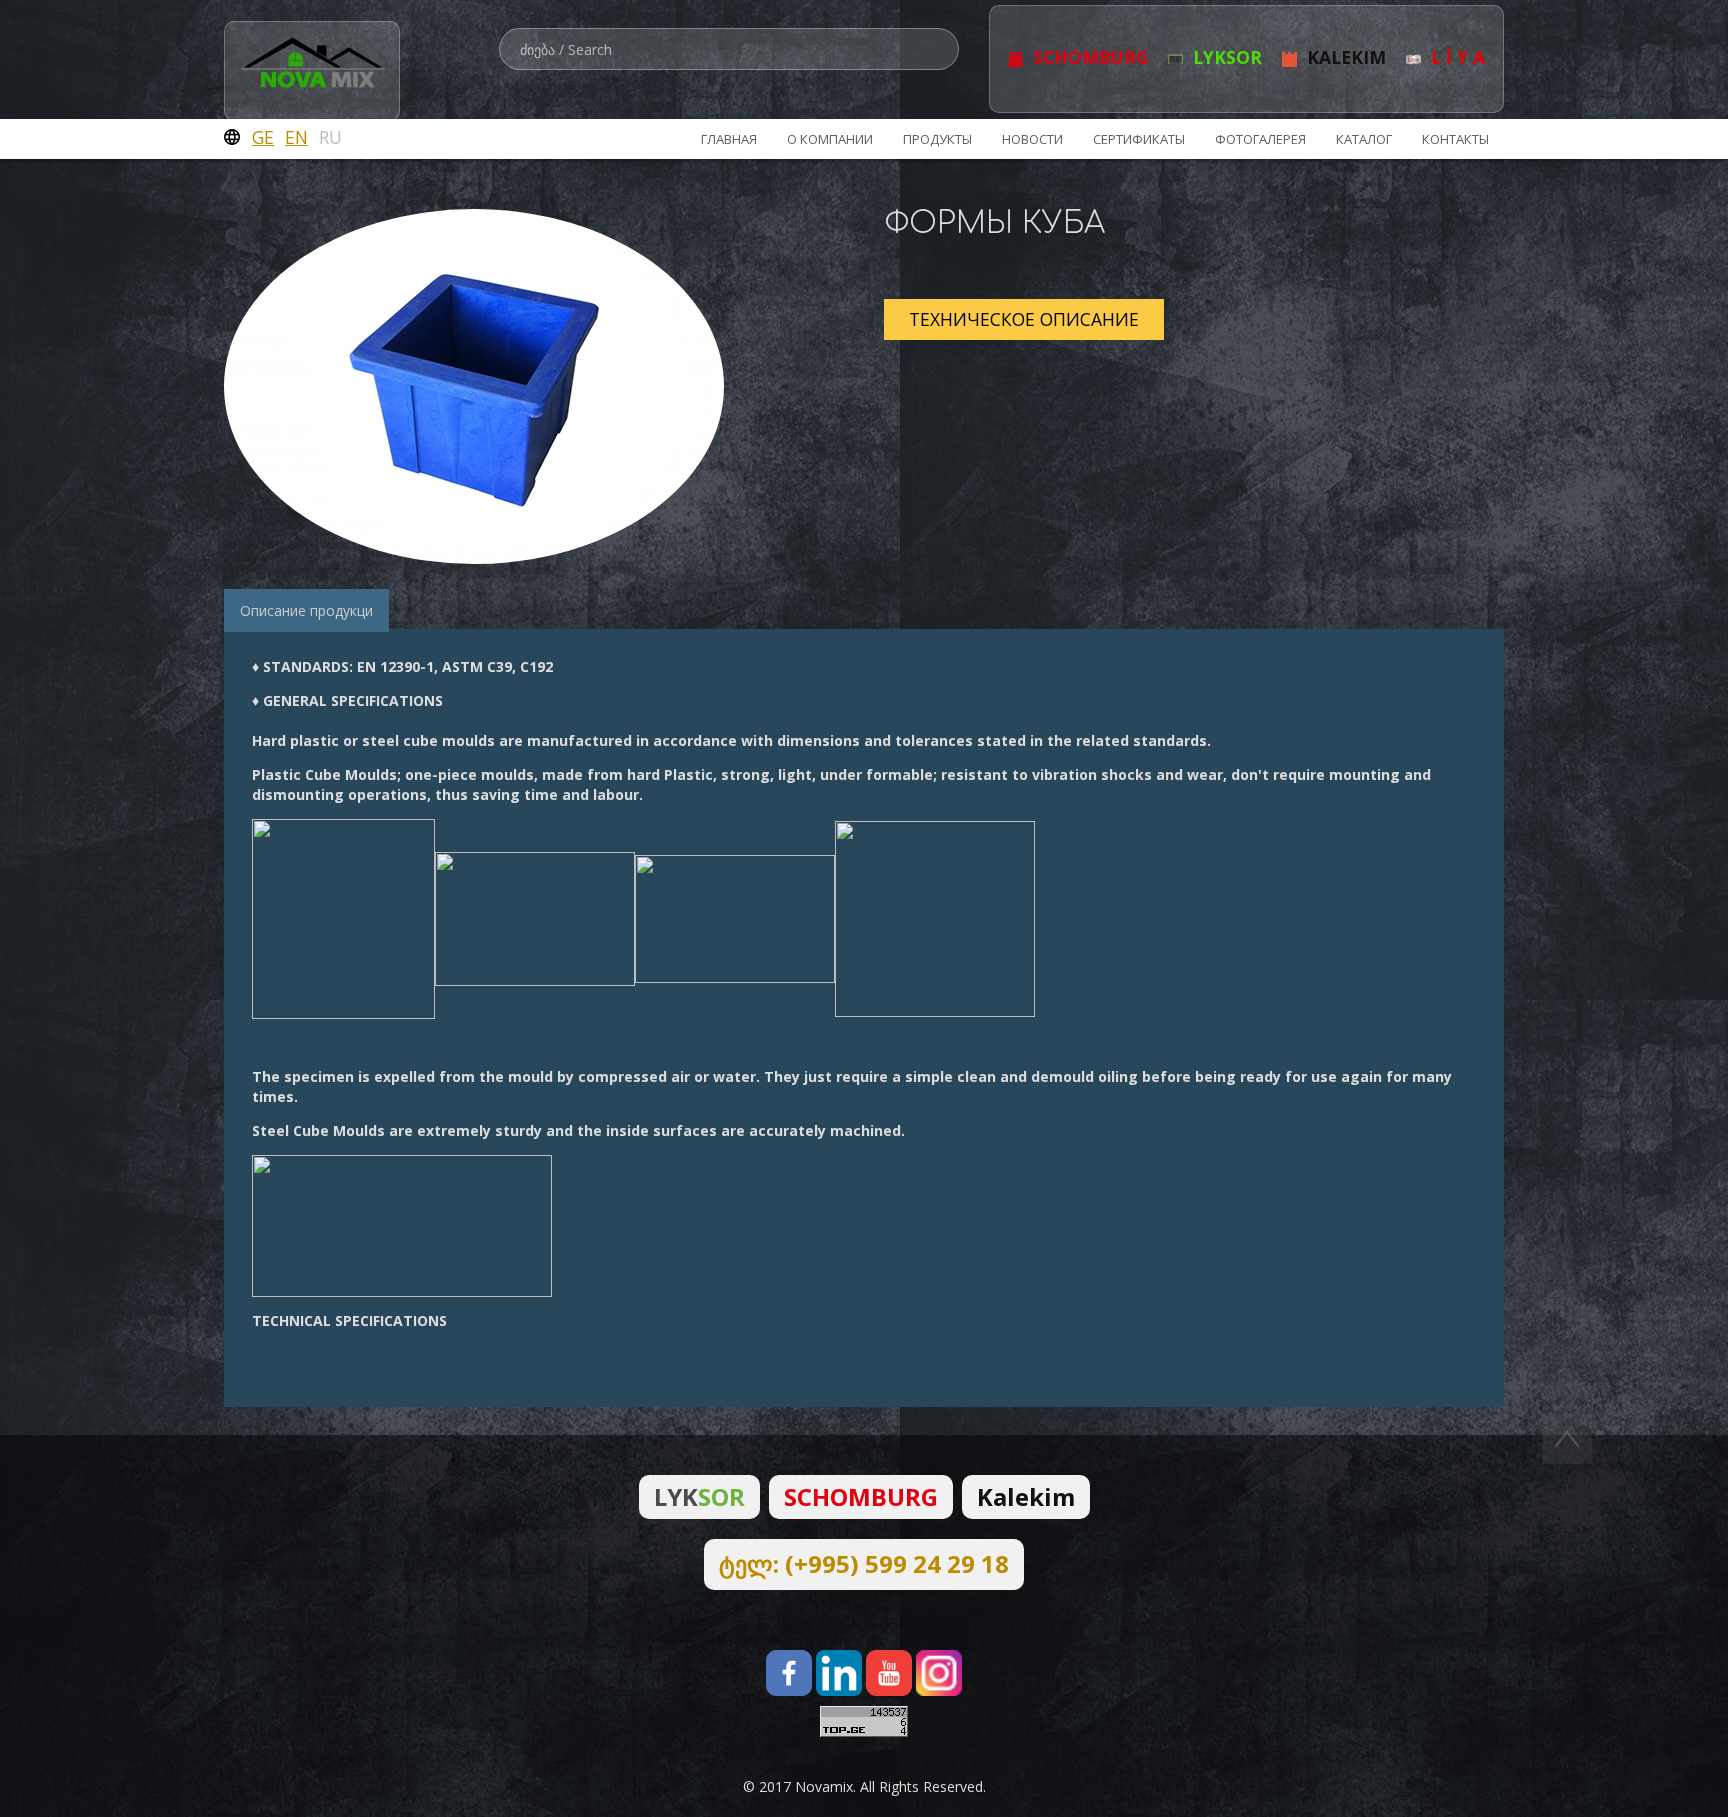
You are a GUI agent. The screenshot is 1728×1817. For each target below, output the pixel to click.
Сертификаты (1139, 139)
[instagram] (939, 1673)
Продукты (937, 139)
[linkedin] (839, 1673)
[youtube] (889, 1673)
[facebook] (789, 1673)
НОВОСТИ (1032, 139)
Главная (729, 139)
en (296, 137)
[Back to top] (1567, 1437)
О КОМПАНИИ (830, 139)
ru (330, 137)
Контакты (1455, 139)
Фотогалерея (1260, 139)
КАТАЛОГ (1364, 139)
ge (263, 137)
